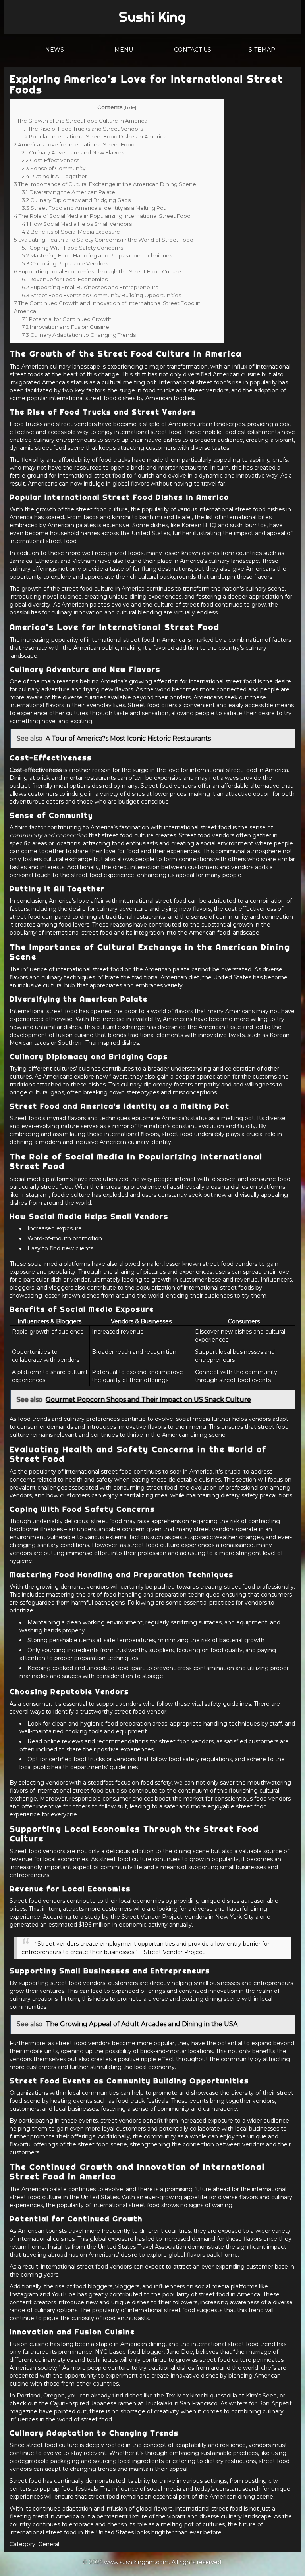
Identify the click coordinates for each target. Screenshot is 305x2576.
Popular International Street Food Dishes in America (94, 136)
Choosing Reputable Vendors (65, 263)
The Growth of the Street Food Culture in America (81, 121)
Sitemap (262, 50)
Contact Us (193, 50)
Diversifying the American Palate (69, 192)
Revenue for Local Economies (65, 279)
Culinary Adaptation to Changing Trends (79, 335)
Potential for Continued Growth (67, 319)
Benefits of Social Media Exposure (71, 232)
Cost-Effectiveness (51, 160)
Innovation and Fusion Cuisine (66, 327)
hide (130, 107)
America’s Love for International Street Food (74, 144)
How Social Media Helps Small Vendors (77, 224)
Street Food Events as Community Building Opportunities (101, 295)
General (49, 2544)
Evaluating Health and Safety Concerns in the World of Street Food (104, 240)
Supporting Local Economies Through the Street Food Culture (97, 271)
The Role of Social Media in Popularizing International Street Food (102, 216)
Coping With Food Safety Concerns (72, 248)
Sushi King (152, 17)
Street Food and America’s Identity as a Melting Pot (94, 208)
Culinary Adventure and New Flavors (73, 152)
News (55, 50)
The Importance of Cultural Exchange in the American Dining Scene (105, 184)
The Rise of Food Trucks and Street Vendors (82, 129)
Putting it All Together (54, 176)
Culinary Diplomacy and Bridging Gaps (76, 200)
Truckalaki (158, 2403)
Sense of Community (54, 168)
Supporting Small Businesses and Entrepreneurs (90, 287)
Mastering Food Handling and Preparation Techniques (97, 255)
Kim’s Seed (261, 2396)
